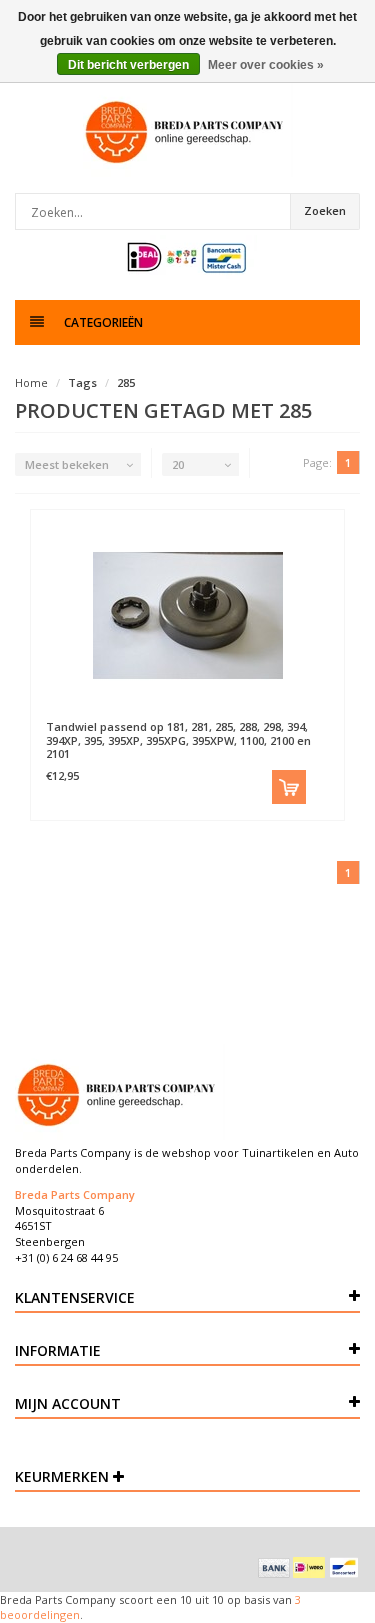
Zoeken (325, 210)
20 (178, 464)
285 (126, 382)
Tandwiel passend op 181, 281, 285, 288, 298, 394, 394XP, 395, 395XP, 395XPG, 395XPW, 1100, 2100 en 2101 (178, 739)
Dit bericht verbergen (128, 65)
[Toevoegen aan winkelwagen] (289, 787)
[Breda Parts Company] (187, 131)
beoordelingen (40, 1614)
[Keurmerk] (187, 257)
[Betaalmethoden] (274, 1568)
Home (31, 382)
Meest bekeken (67, 464)
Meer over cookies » (266, 65)
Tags (82, 382)
